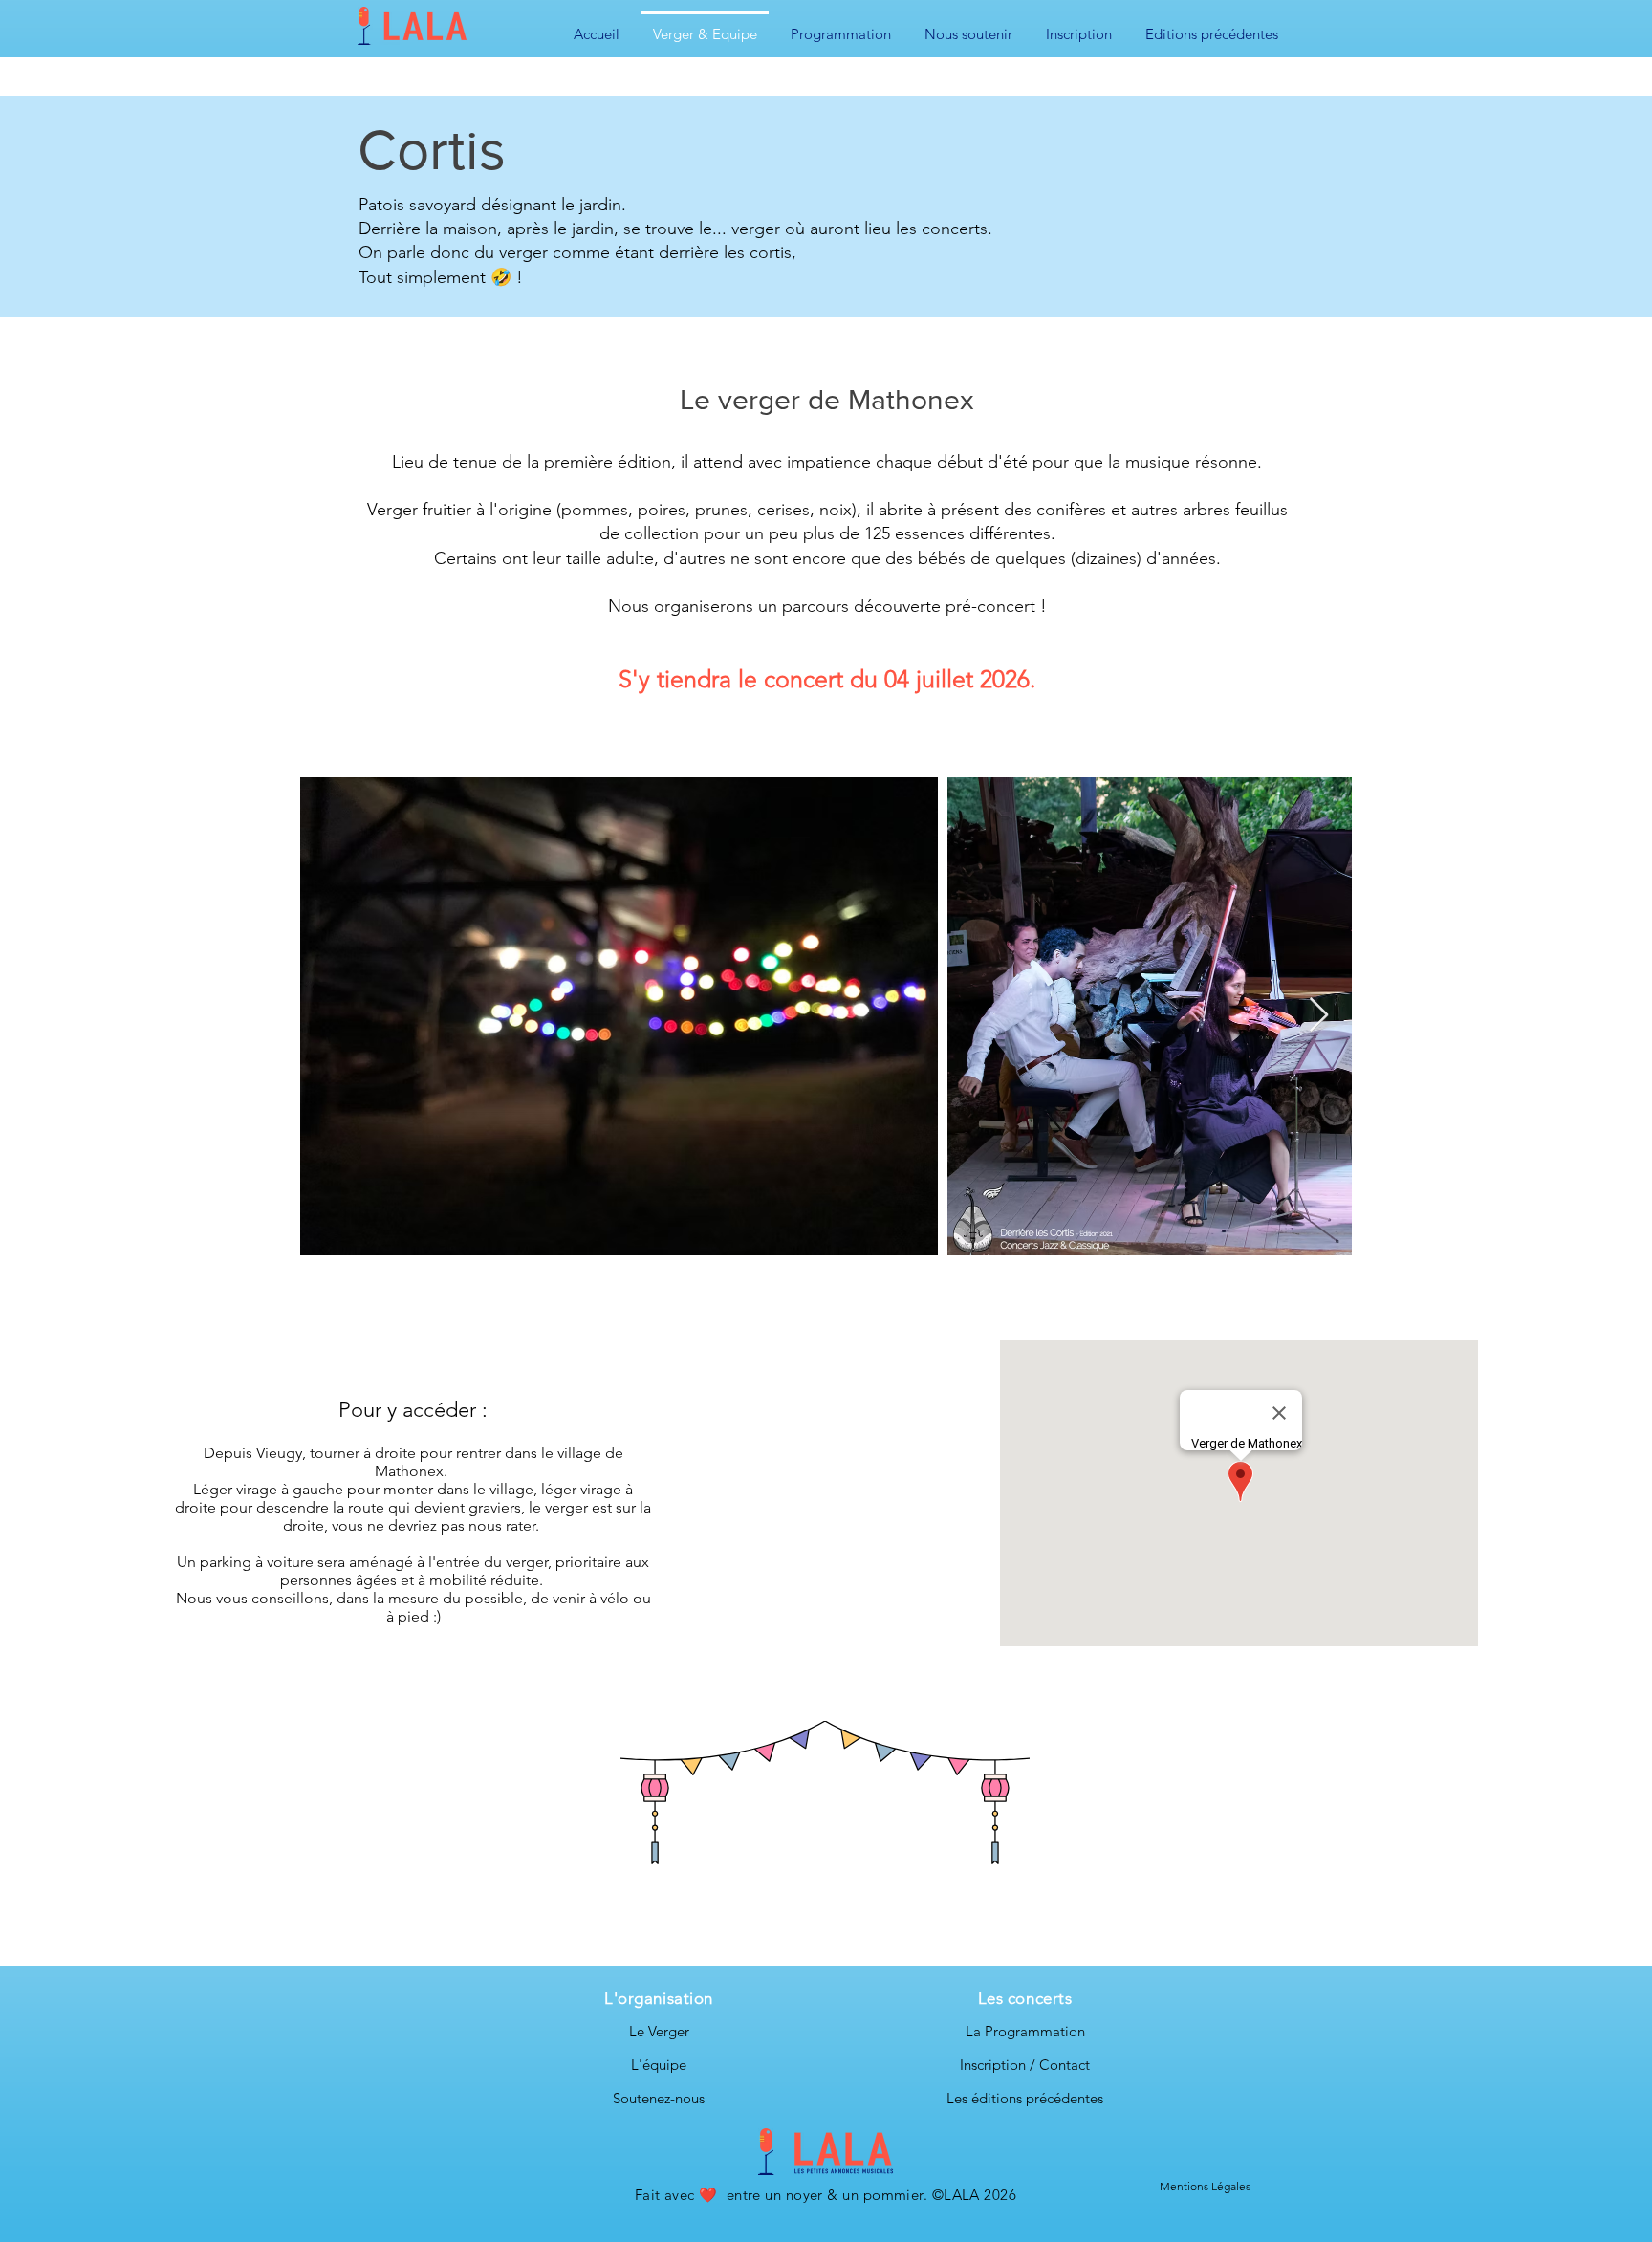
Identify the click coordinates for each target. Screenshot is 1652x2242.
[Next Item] (1319, 1016)
